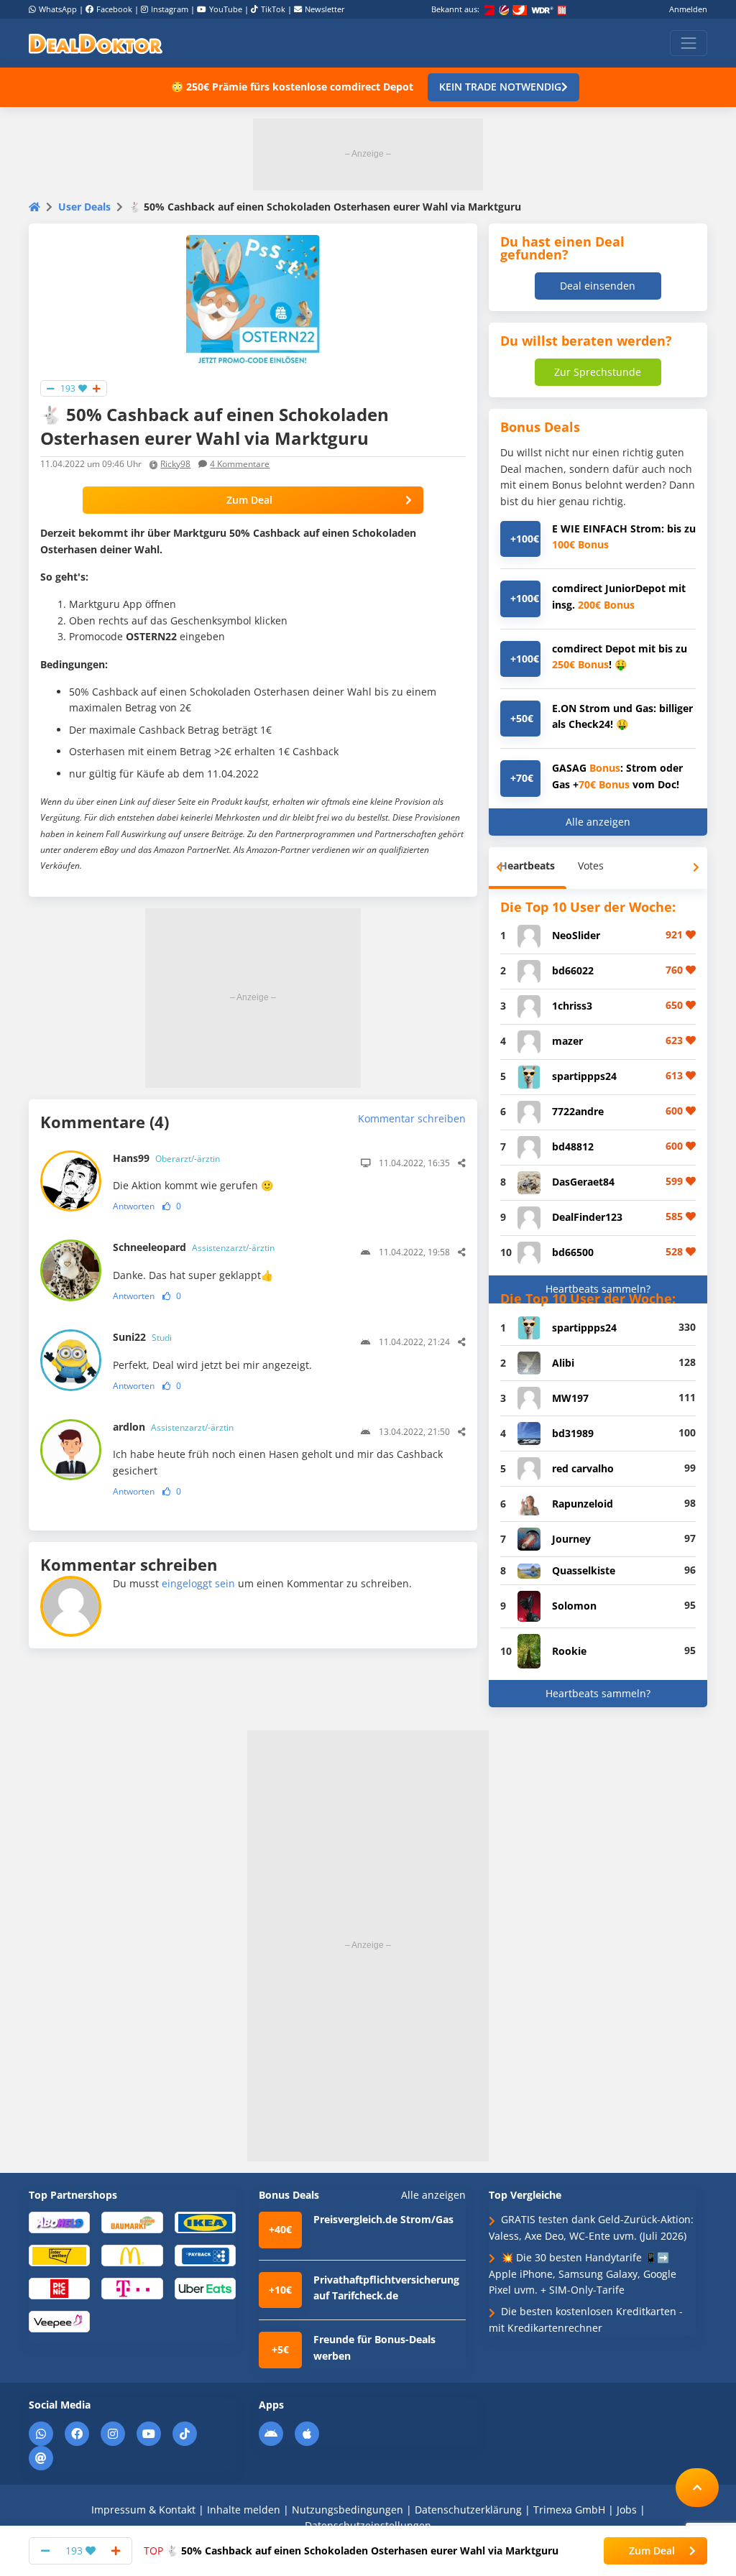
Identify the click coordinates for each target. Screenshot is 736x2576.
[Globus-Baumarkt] (132, 2222)
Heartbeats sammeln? (598, 1289)
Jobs (627, 2510)
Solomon (574, 1606)
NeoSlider (576, 935)
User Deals (84, 207)
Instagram (170, 9)
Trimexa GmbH (569, 2510)
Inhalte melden (244, 2510)
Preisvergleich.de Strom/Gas (383, 2219)
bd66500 (573, 1252)
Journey (571, 1539)
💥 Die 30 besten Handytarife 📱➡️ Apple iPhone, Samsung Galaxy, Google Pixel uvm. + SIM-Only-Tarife (583, 2273)
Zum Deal (249, 500)
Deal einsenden (598, 286)
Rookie (569, 1651)
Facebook (114, 9)
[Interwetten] (59, 2254)
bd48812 (573, 1146)
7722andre (578, 1111)
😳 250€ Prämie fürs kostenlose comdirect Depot (292, 87)
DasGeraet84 (583, 1182)
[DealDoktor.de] (96, 43)
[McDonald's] (132, 2254)
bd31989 (573, 1433)
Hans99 (166, 1158)
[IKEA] (205, 2222)
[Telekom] (132, 2288)
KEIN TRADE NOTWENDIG (500, 87)
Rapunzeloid (583, 1504)
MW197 (570, 1398)
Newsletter (325, 9)
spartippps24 (584, 1076)
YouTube (226, 9)
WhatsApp (58, 9)
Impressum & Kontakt (143, 2510)
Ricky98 (175, 464)
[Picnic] (59, 2288)
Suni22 (142, 1337)
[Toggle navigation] (689, 43)
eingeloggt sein (198, 1583)
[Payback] (205, 2254)
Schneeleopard (194, 1247)
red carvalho (583, 1468)
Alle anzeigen (598, 822)
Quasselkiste (584, 1570)
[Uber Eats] (205, 2288)
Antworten (134, 1206)
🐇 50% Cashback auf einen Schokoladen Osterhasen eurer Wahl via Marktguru (351, 2550)
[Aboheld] (59, 2222)
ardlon (173, 1427)
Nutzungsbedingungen (348, 2510)
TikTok (273, 9)
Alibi (563, 1363)
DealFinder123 (587, 1217)
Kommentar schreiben (412, 1118)
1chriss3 (572, 1006)
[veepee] (59, 2321)
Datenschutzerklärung (468, 2510)
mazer (567, 1041)
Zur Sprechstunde (598, 372)
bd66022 (573, 970)
